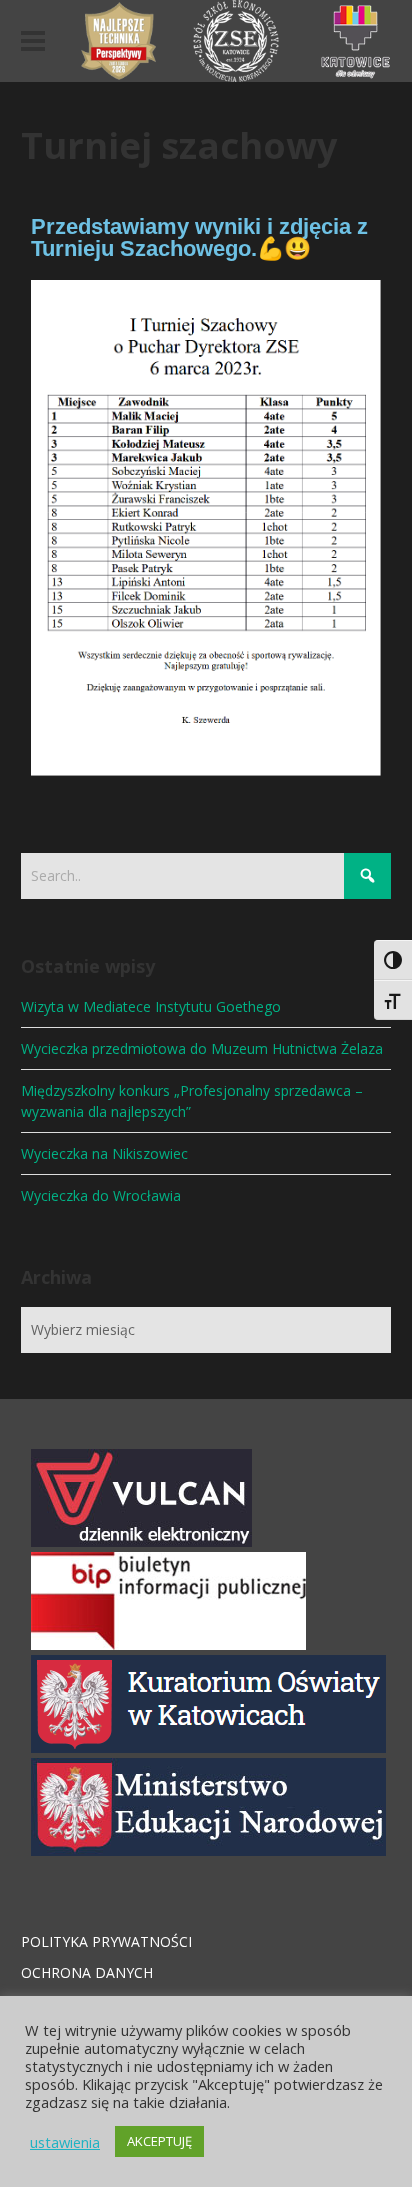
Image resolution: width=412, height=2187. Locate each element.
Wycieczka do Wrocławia (101, 1195)
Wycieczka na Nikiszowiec (104, 1153)
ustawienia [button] (65, 2142)
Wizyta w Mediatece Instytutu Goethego (151, 1006)
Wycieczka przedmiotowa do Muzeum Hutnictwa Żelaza (202, 1048)
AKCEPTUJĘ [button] (159, 2141)
